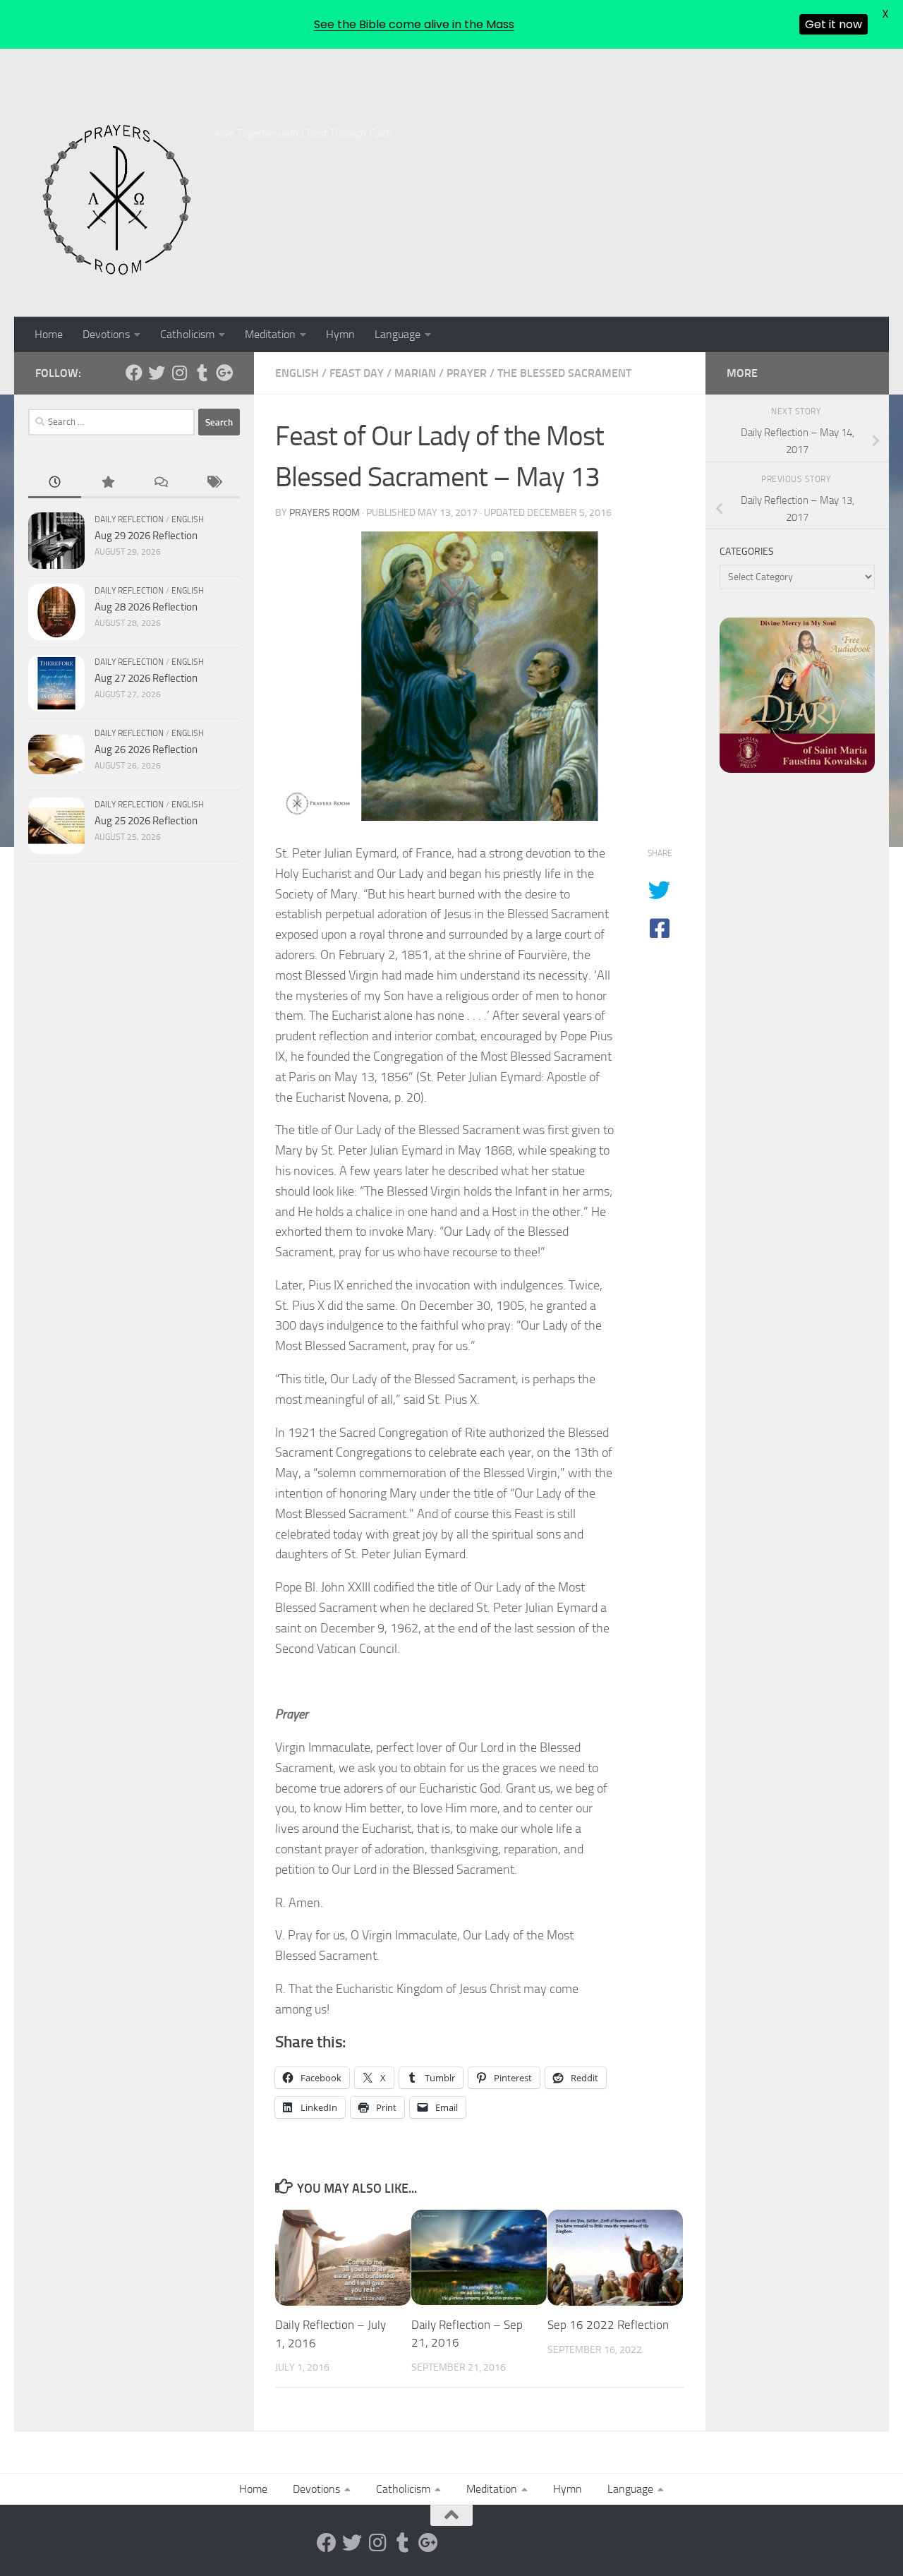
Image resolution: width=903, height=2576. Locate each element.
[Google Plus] (224, 373)
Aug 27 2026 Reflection (146, 678)
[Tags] (213, 483)
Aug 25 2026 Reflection (146, 821)
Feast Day (357, 373)
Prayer (467, 373)
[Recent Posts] (55, 483)
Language (398, 334)
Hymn (340, 334)
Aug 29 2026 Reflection (146, 536)
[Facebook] (134, 373)
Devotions (106, 334)
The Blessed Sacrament (564, 373)
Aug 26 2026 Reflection (146, 750)
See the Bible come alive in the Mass (414, 24)
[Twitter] (157, 373)
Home (49, 334)
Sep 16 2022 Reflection (608, 2325)
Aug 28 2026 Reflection (146, 607)
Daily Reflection (129, 519)
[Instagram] (179, 373)
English (297, 373)
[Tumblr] (202, 373)
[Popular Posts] (108, 483)
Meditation (270, 334)
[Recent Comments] (160, 483)
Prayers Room (325, 513)
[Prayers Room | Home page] (117, 200)
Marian (415, 373)
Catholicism (187, 334)
